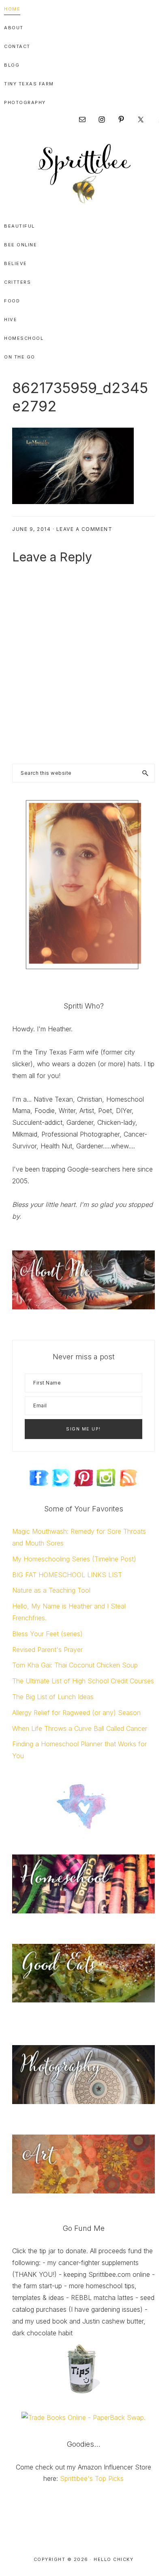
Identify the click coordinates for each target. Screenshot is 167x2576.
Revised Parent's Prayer (47, 1650)
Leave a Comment (85, 529)
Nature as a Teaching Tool (51, 1590)
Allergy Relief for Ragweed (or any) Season (76, 1713)
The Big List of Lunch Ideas (53, 1697)
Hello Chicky (113, 2559)
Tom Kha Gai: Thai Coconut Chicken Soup (75, 1665)
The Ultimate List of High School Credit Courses (83, 1681)
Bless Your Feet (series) (47, 1634)
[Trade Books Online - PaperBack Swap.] (83, 2417)
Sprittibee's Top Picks (92, 2478)
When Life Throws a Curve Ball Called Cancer (80, 1728)
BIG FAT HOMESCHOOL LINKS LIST (67, 1575)
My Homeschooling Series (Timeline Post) (74, 1559)
